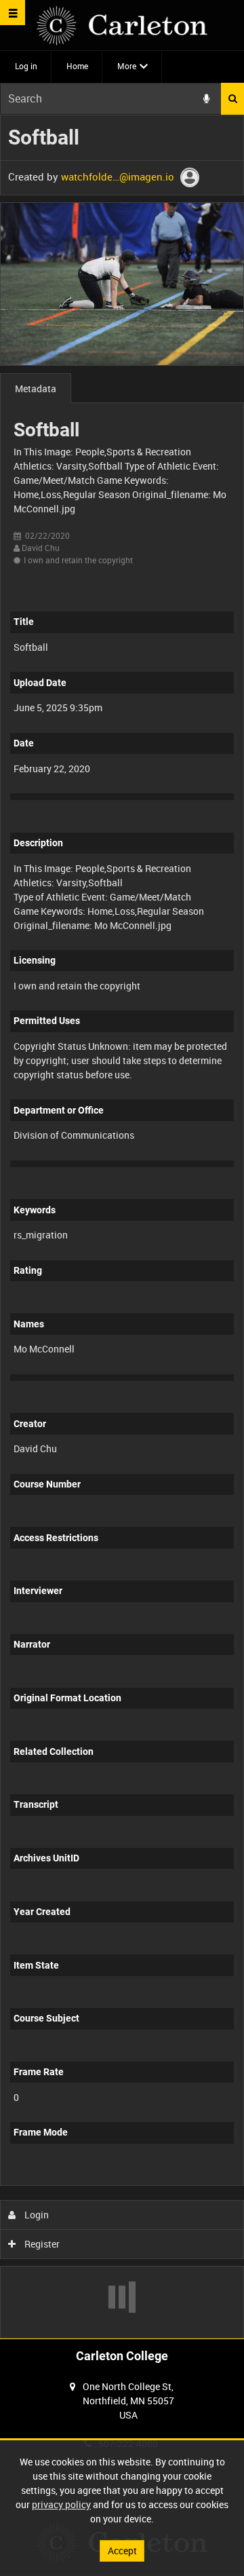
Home (77, 66)
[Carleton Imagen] (122, 25)
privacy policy (61, 2504)
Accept (122, 2551)
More (127, 66)
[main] (122, 1227)
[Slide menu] (13, 13)
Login (36, 2215)
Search (232, 99)
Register (41, 2244)
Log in (26, 66)
